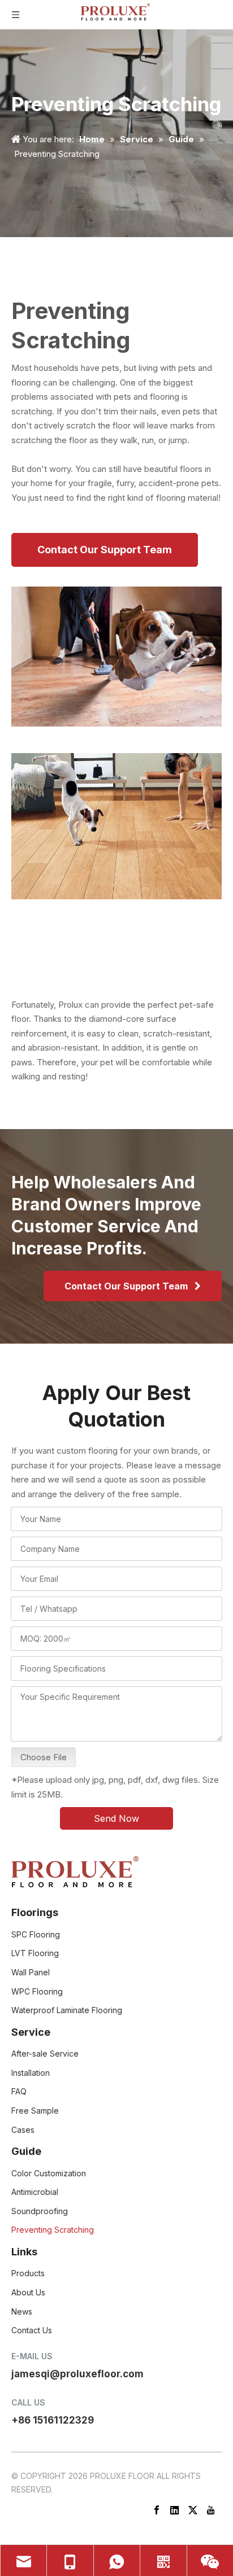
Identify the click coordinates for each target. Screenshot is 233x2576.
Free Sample (35, 2111)
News (22, 2312)
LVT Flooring (35, 1953)
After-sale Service (45, 2054)
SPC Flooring (36, 1934)
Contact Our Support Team (105, 550)
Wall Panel (31, 1972)
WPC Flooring (37, 1991)
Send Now (116, 1818)
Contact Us (32, 2330)
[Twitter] (193, 2509)
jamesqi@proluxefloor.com (77, 2374)
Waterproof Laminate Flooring (67, 2010)
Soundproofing (40, 2211)
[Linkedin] (175, 2509)
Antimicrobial (35, 2192)
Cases (23, 2130)
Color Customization (49, 2173)
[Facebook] (157, 2509)
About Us (28, 2292)
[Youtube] (211, 2509)
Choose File (44, 1757)
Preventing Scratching (53, 2230)
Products (28, 2273)
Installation (31, 2073)
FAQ (19, 2091)
